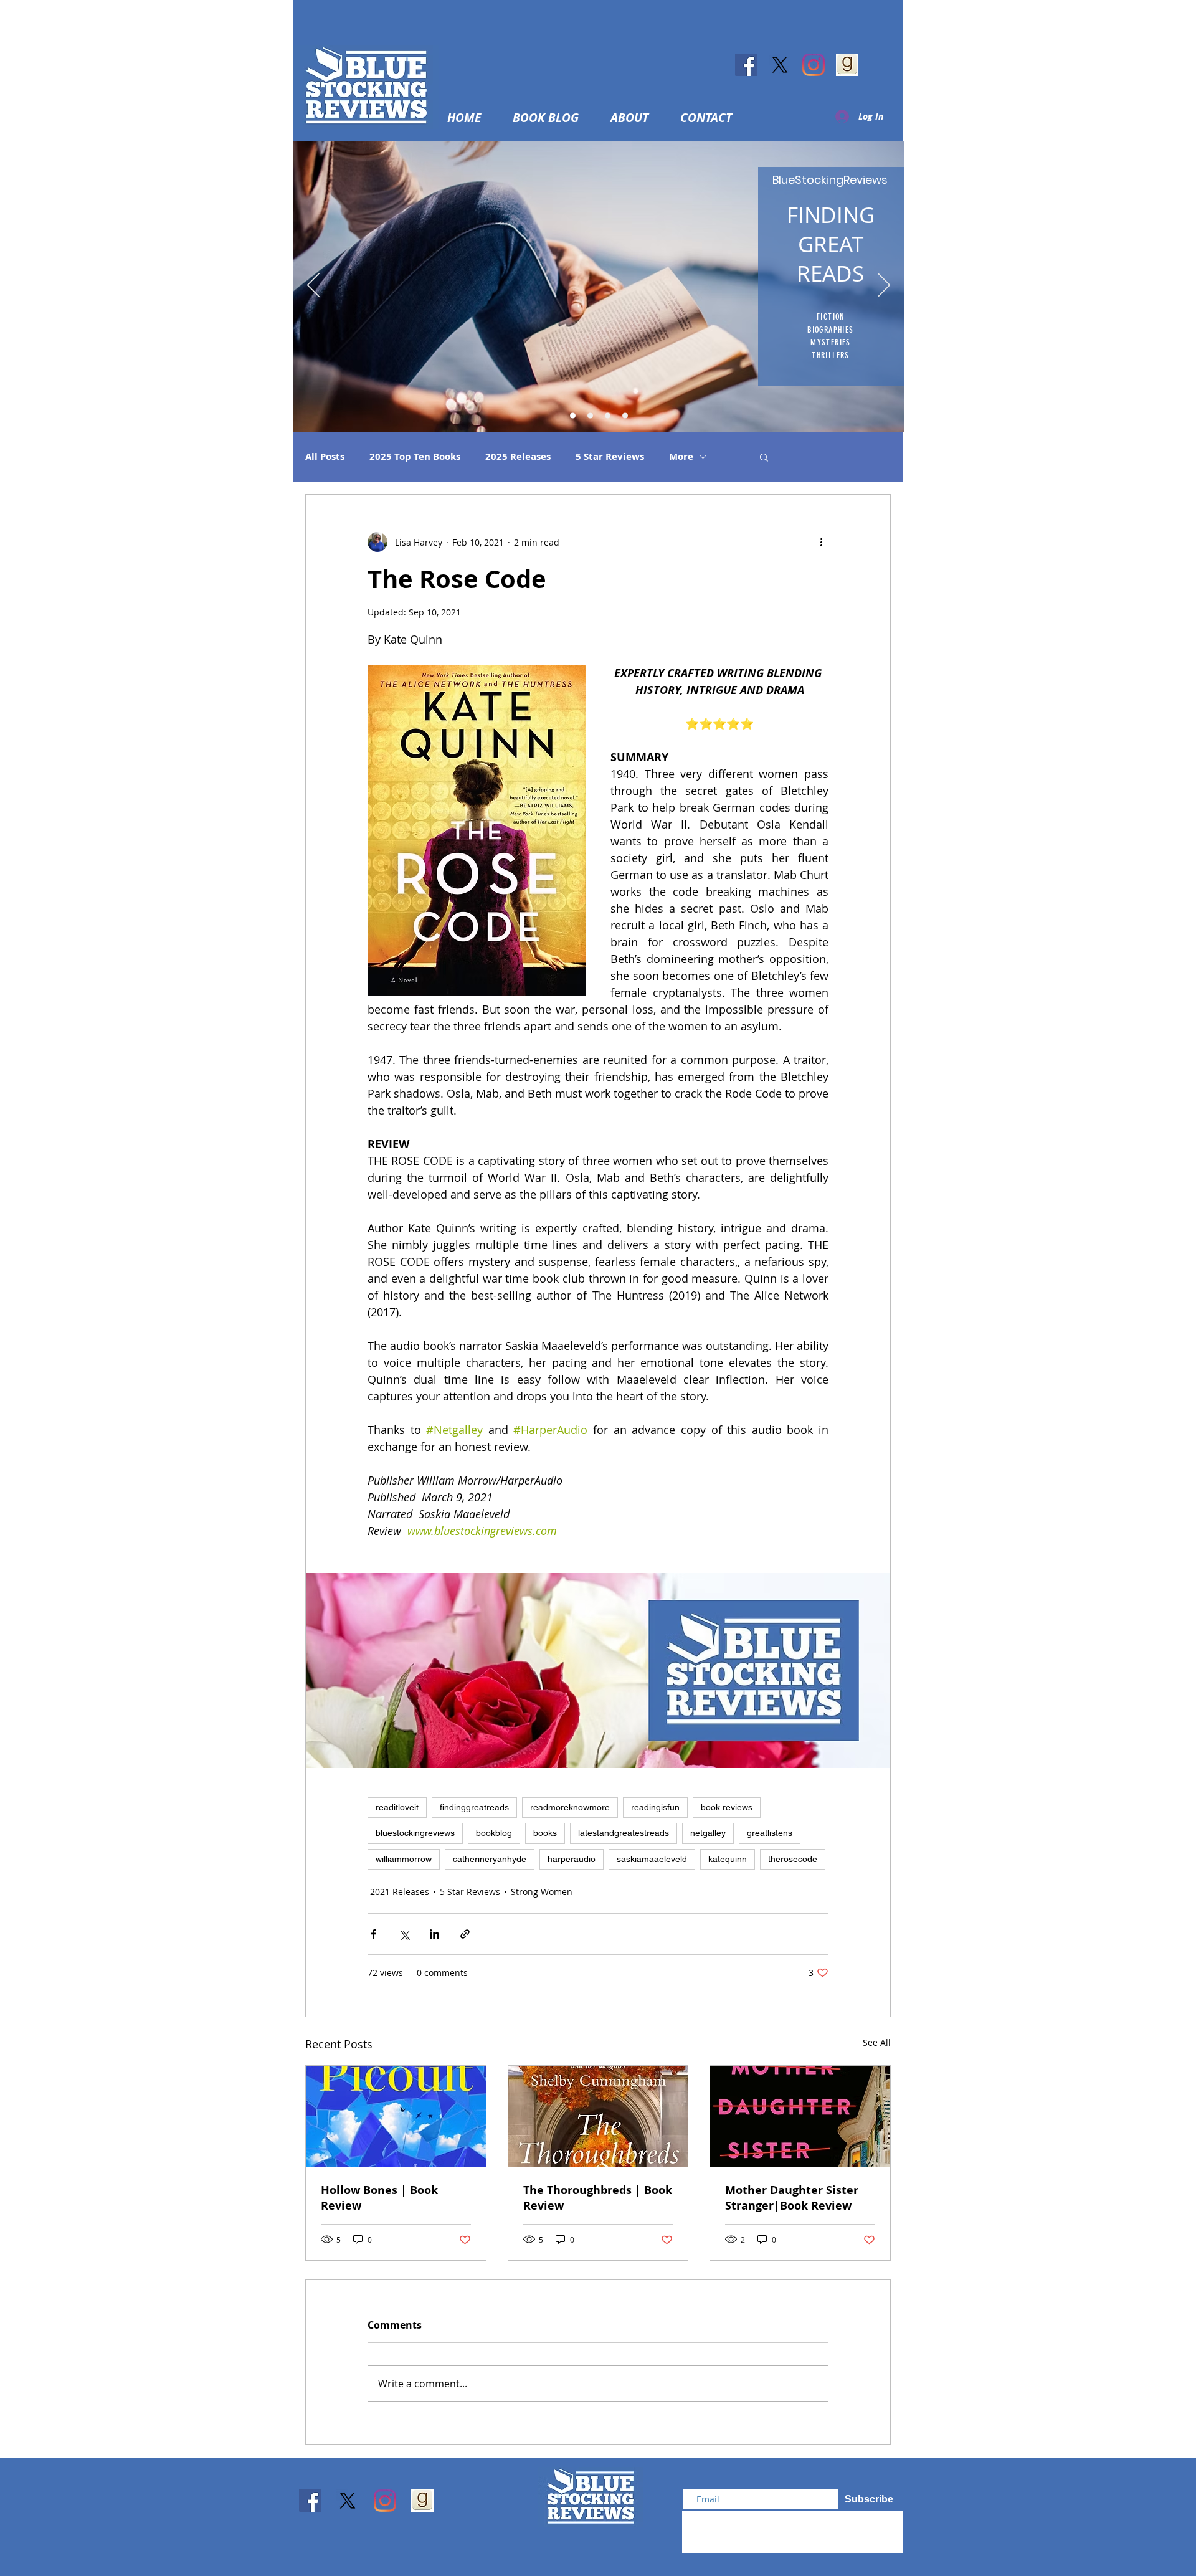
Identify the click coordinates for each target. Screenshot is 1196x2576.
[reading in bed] (608, 416)
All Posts (325, 457)
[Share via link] (465, 1934)
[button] (637, 118)
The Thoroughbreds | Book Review (598, 2198)
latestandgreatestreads (624, 1833)
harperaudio (572, 1859)
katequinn (728, 1859)
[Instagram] (814, 65)
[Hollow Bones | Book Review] (396, 2116)
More (681, 457)
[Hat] (590, 416)
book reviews (727, 1807)
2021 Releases (400, 1892)
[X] (780, 65)
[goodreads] (847, 65)
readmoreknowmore (570, 1807)
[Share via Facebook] (373, 1934)
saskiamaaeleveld (652, 1859)
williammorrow (404, 1859)
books (545, 1833)
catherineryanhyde (490, 1859)
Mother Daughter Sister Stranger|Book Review (792, 2198)
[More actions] (821, 542)
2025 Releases (518, 457)
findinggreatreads (474, 1807)
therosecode (793, 1859)
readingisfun (655, 1807)
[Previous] (313, 286)
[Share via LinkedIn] (434, 1934)
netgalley (708, 1833)
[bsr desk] (625, 416)
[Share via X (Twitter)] (404, 1934)
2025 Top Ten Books (415, 457)
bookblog (494, 1833)
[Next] (884, 286)
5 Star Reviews (610, 457)
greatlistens (770, 1833)
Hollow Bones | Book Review (379, 2198)
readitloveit (397, 1807)
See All (877, 2042)
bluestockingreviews (415, 1833)
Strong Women (542, 1892)
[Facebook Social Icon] (746, 65)
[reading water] (573, 416)
